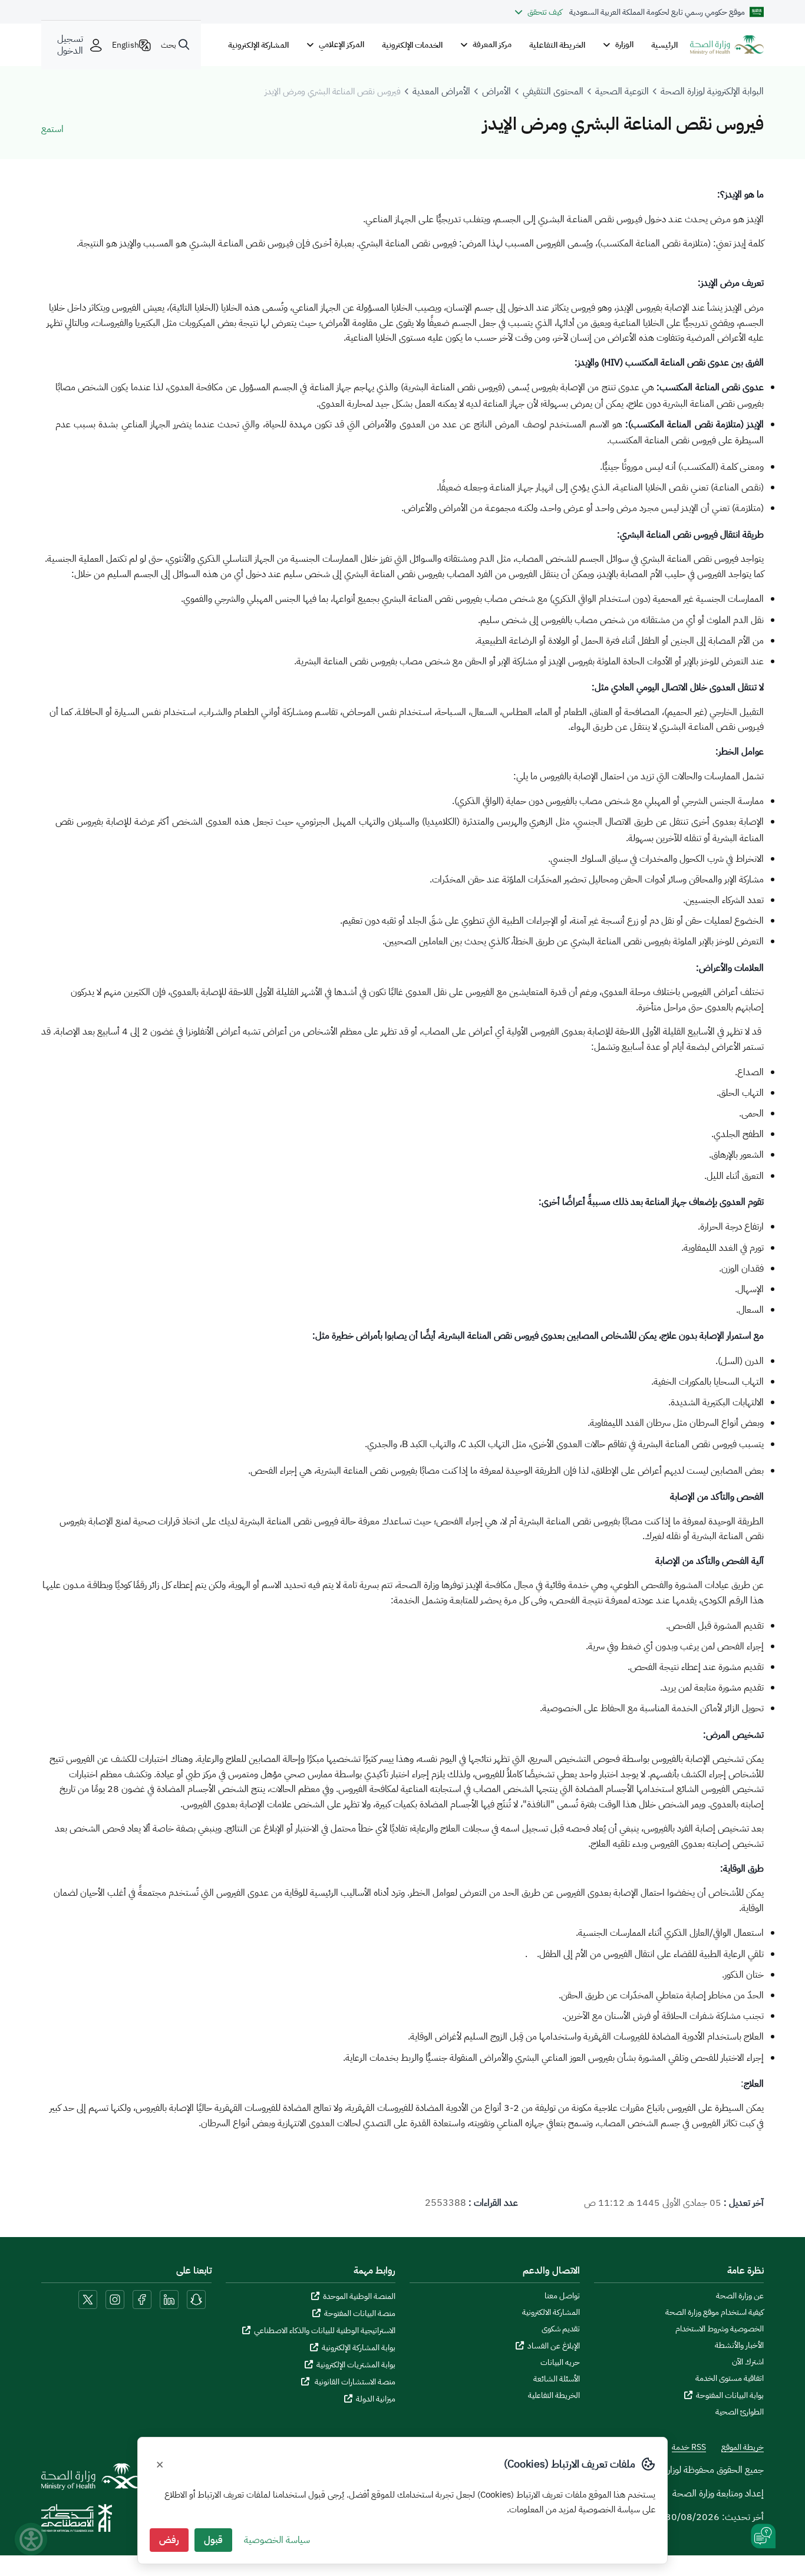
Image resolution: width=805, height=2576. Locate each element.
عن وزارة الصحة (740, 2296)
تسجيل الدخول (70, 45)
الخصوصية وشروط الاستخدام (720, 2329)
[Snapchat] (196, 2299)
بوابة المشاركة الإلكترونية (359, 2348)
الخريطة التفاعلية (557, 45)
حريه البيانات (560, 2363)
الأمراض (496, 91)
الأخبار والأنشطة (739, 2346)
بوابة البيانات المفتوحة (730, 2395)
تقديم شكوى (561, 2329)
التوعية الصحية (622, 91)
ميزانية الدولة (376, 2399)
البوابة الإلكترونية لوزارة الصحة (712, 91)
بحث (169, 45)
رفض (169, 2540)
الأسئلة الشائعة (557, 2379)
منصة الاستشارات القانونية (354, 2382)
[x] (88, 2299)
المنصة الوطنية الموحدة (359, 2296)
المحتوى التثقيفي (553, 91)
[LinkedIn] (168, 2299)
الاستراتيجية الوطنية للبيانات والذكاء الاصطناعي (325, 2330)
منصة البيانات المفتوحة (360, 2313)
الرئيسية (664, 45)
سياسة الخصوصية (277, 2540)
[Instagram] (115, 2299)
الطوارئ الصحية (740, 2412)
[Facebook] (142, 2299)
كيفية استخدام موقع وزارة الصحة (715, 2313)
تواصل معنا (562, 2296)
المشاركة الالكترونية (551, 2313)
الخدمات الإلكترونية (412, 45)
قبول (213, 2540)
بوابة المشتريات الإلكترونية (356, 2365)
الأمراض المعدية (441, 91)
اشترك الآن (748, 2362)
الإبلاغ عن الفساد (554, 2346)
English (126, 45)
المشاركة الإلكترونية (258, 45)
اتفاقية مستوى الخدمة (730, 2379)
